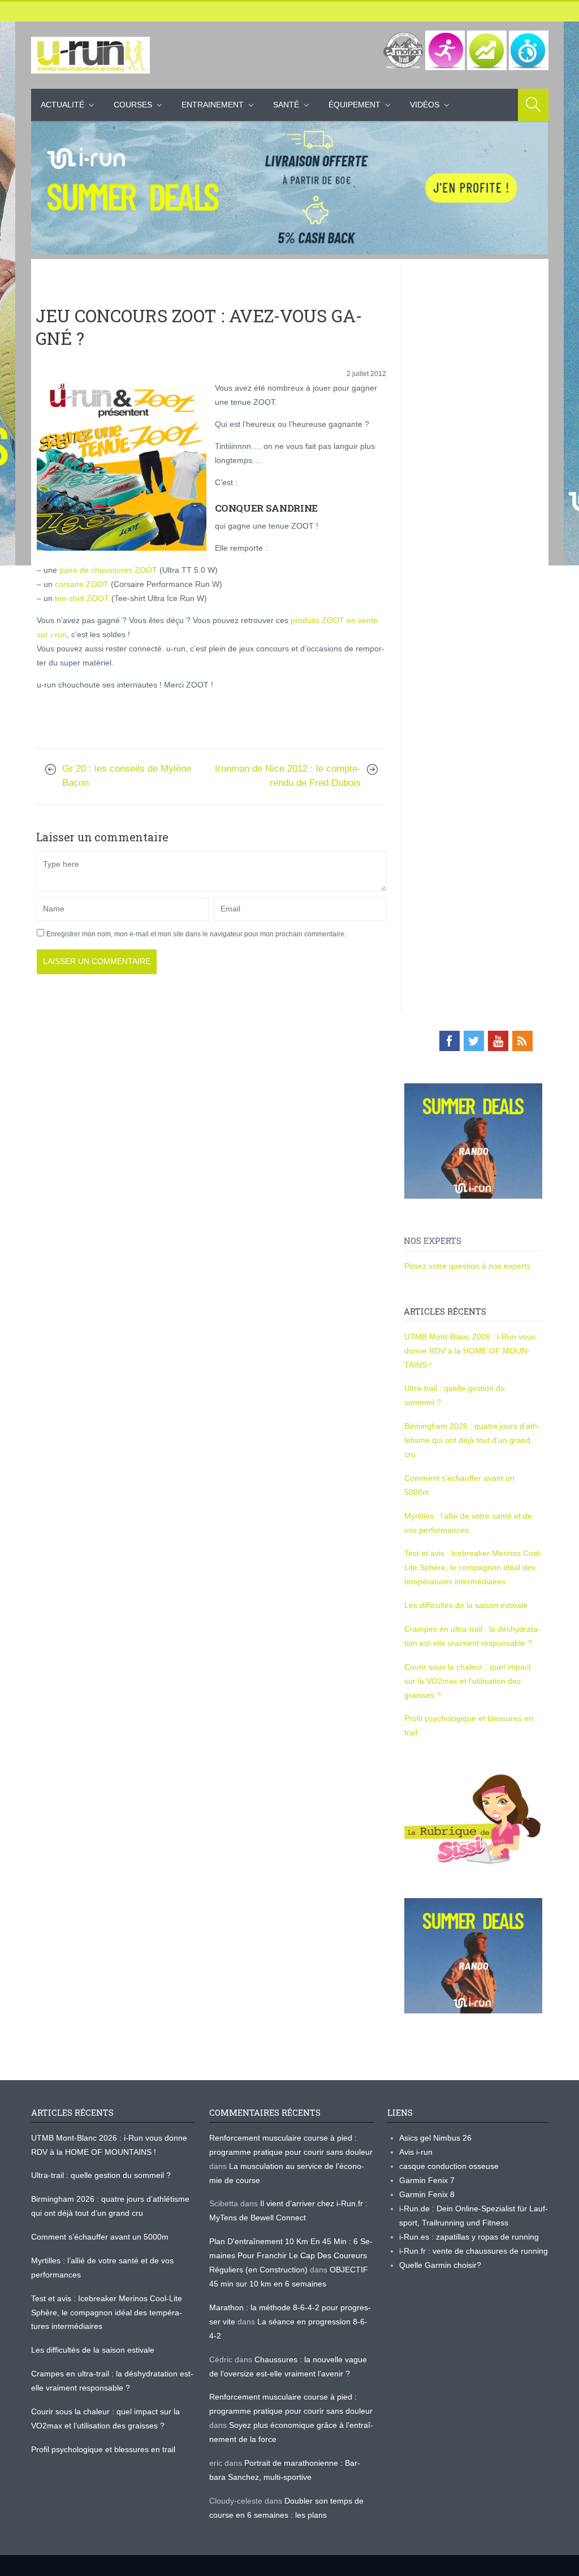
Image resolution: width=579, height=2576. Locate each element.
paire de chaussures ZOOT (108, 570)
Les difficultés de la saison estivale (466, 1605)
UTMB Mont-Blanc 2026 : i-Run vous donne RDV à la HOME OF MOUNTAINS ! (470, 1351)
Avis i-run (416, 2152)
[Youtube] (498, 1041)
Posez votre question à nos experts (467, 1266)
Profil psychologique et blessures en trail (103, 2449)
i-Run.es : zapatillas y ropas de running (469, 2237)
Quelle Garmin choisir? (440, 2265)
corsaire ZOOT (82, 584)
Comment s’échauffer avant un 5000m (101, 2237)
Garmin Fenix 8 (427, 2194)
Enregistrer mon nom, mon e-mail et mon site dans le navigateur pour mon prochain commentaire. (196, 934)
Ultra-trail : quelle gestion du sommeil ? (101, 2175)
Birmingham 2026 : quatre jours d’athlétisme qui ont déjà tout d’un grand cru (472, 1440)
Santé (286, 105)
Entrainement (213, 105)
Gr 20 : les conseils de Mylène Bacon (127, 776)
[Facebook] (450, 1041)
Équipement (355, 105)
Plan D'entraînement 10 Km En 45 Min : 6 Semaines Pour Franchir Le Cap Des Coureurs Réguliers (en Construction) (291, 2255)
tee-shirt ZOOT (82, 598)
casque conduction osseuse (449, 2166)
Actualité (62, 105)
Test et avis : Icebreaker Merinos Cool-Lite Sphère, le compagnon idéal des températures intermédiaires (473, 1567)
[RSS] (522, 1041)
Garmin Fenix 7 (427, 2180)
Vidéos (425, 105)
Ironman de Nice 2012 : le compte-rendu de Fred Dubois (288, 776)
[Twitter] (474, 1041)
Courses (133, 105)
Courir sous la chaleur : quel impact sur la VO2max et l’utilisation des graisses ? (468, 1681)
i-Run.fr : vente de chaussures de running (474, 2251)
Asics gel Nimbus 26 (435, 2138)
